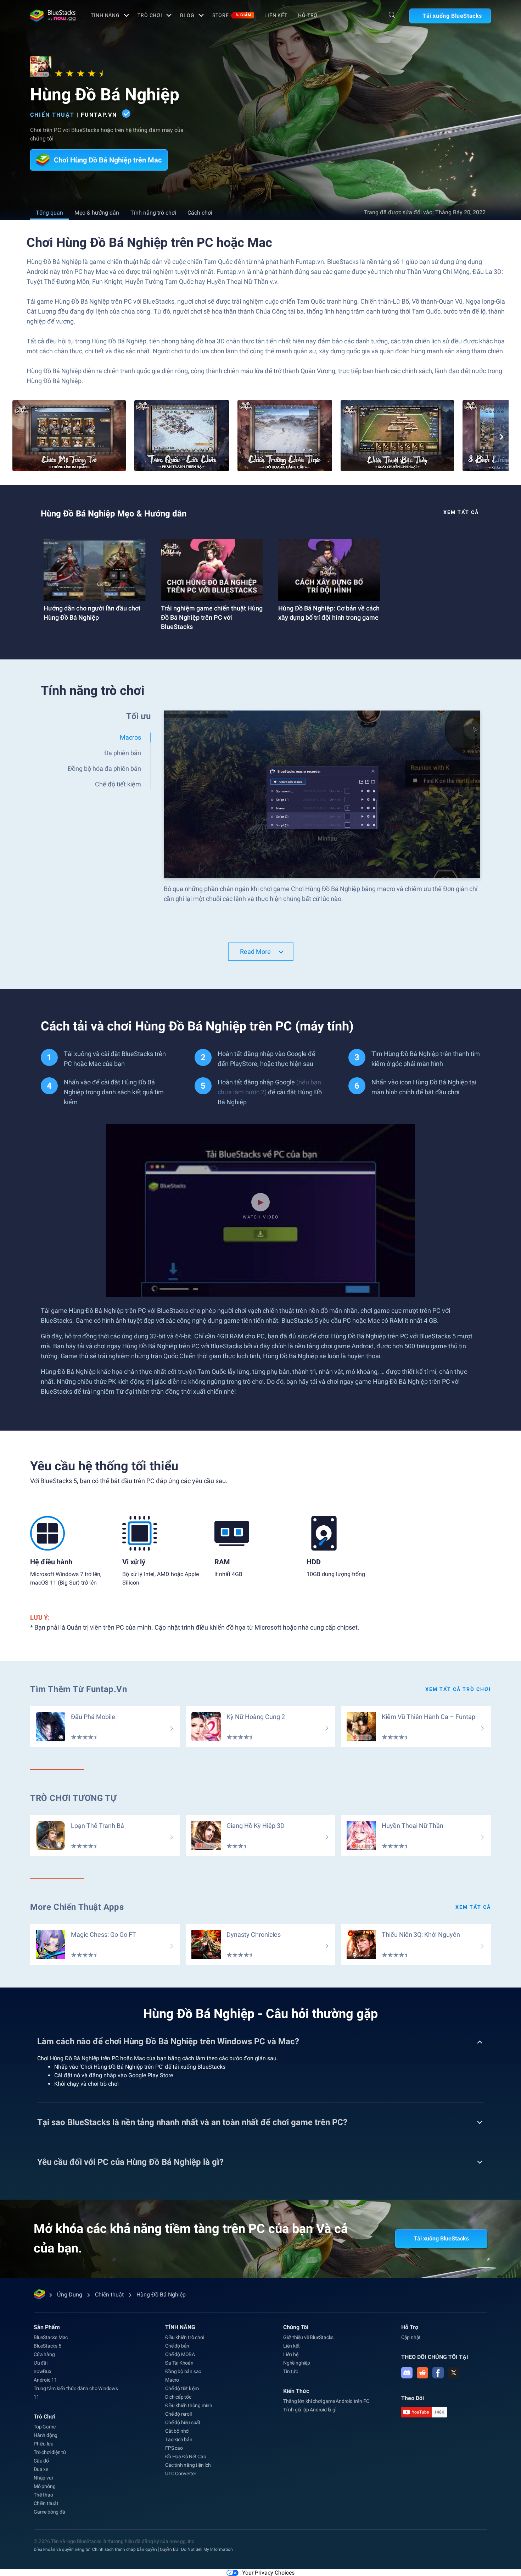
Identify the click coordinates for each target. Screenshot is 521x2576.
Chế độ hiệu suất (183, 2422)
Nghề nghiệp (297, 2363)
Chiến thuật (52, 115)
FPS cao (174, 2448)
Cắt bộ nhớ (177, 2431)
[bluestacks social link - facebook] (438, 2373)
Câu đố (41, 2461)
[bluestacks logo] (53, 16)
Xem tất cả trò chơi (458, 1689)
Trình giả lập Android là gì (310, 2410)
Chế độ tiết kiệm (182, 2388)
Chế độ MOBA (180, 2354)
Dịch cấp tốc (178, 2397)
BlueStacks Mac (51, 2337)
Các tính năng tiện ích (188, 2465)
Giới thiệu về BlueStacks (308, 2337)
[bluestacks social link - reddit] (422, 2373)
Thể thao (43, 2495)
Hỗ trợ (308, 15)
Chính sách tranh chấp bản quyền (125, 2549)
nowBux (43, 2371)
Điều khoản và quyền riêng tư (61, 2549)
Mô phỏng (44, 2486)
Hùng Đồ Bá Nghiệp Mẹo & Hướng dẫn (114, 514)
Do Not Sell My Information (207, 2549)
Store (232, 15)
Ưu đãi (41, 2363)
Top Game (44, 2427)
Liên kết (276, 15)
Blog (187, 15)
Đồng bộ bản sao (183, 2371)
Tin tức (291, 2371)
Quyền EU (169, 2549)
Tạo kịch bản (179, 2439)
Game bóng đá (49, 2512)
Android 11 (45, 2380)
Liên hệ (291, 2354)
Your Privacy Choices (268, 2573)
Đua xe (41, 2469)
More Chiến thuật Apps (77, 1907)
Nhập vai (43, 2478)
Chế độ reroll (178, 2414)
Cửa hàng (44, 2354)
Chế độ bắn (177, 2346)
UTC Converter (181, 2473)
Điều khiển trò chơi (184, 2337)
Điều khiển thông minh (189, 2405)
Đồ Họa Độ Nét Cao (186, 2456)
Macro (172, 2380)
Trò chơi (150, 15)
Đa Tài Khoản (179, 2363)
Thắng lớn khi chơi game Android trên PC (326, 2401)
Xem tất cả (461, 512)
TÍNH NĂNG (105, 15)
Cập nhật (411, 2337)
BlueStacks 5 (47, 2346)
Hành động (46, 2435)
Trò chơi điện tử (50, 2452)
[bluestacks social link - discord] (407, 2373)
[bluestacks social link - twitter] (454, 2373)
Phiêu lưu (44, 2444)
